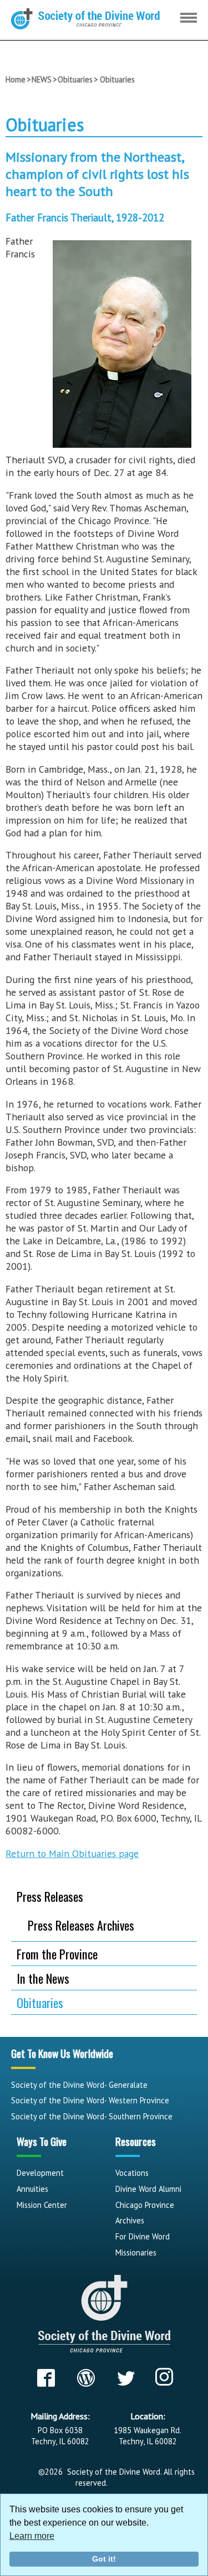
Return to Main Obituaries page (72, 1853)
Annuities (32, 2189)
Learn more (32, 2536)
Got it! (104, 2559)
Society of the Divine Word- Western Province (90, 2100)
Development (40, 2173)
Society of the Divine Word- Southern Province (92, 2116)
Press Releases (50, 1896)
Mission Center (42, 2205)
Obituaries (75, 79)
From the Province (57, 1954)
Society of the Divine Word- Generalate (79, 2085)
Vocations (132, 2173)
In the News (43, 1978)
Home (16, 79)
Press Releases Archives (81, 1925)
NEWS (42, 79)
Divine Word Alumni (148, 2189)
